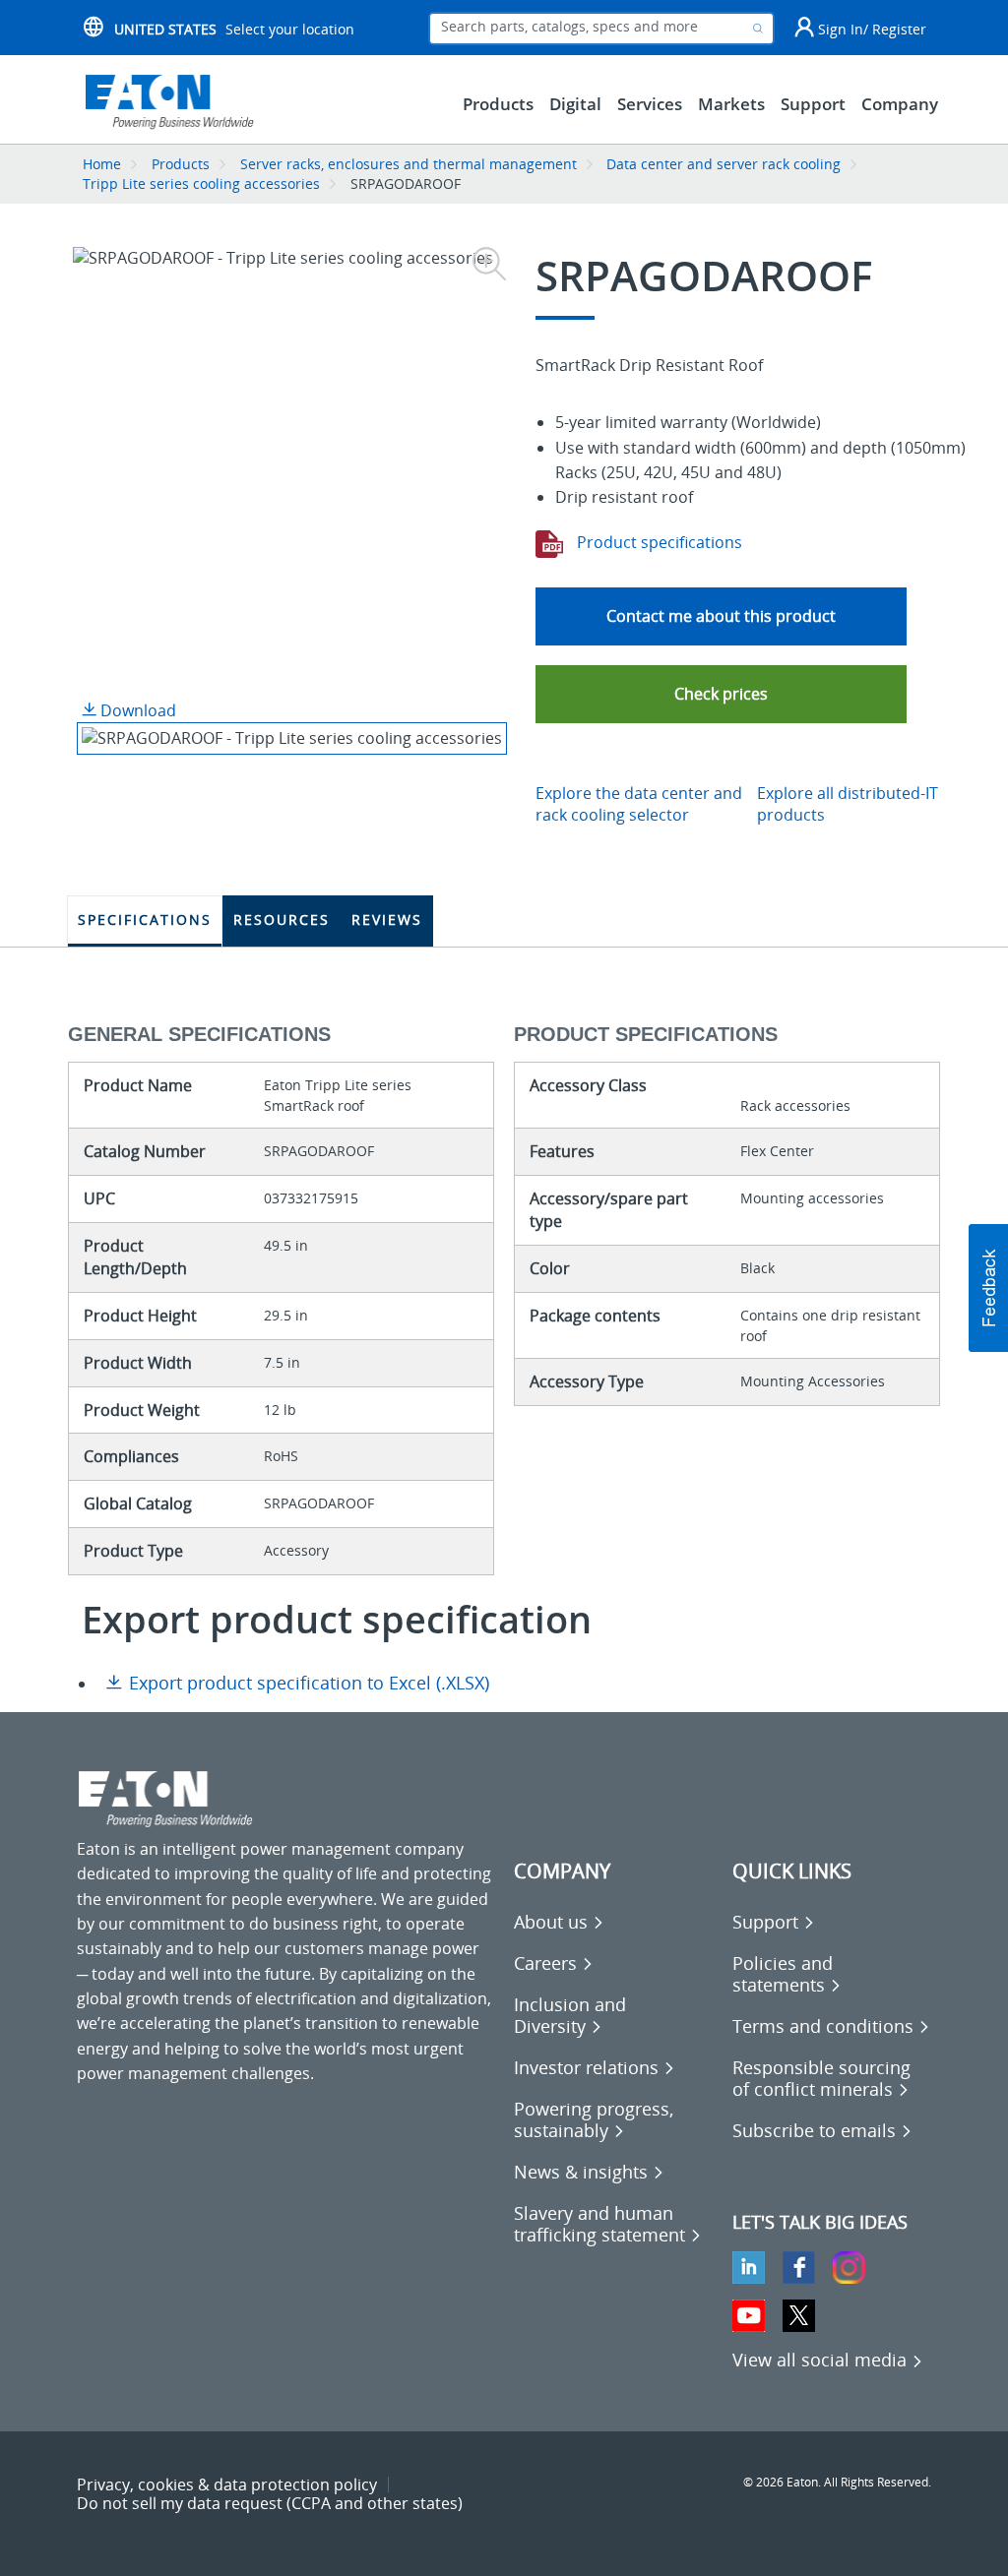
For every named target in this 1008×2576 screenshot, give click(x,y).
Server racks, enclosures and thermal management (409, 164)
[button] (721, 694)
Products (181, 164)
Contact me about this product (721, 616)
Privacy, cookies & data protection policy (227, 2484)
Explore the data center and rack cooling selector (639, 804)
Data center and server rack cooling (724, 164)
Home (102, 164)
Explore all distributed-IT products (848, 804)
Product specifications (658, 542)
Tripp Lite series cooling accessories (201, 184)
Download (136, 710)
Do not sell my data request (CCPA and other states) (270, 2503)
